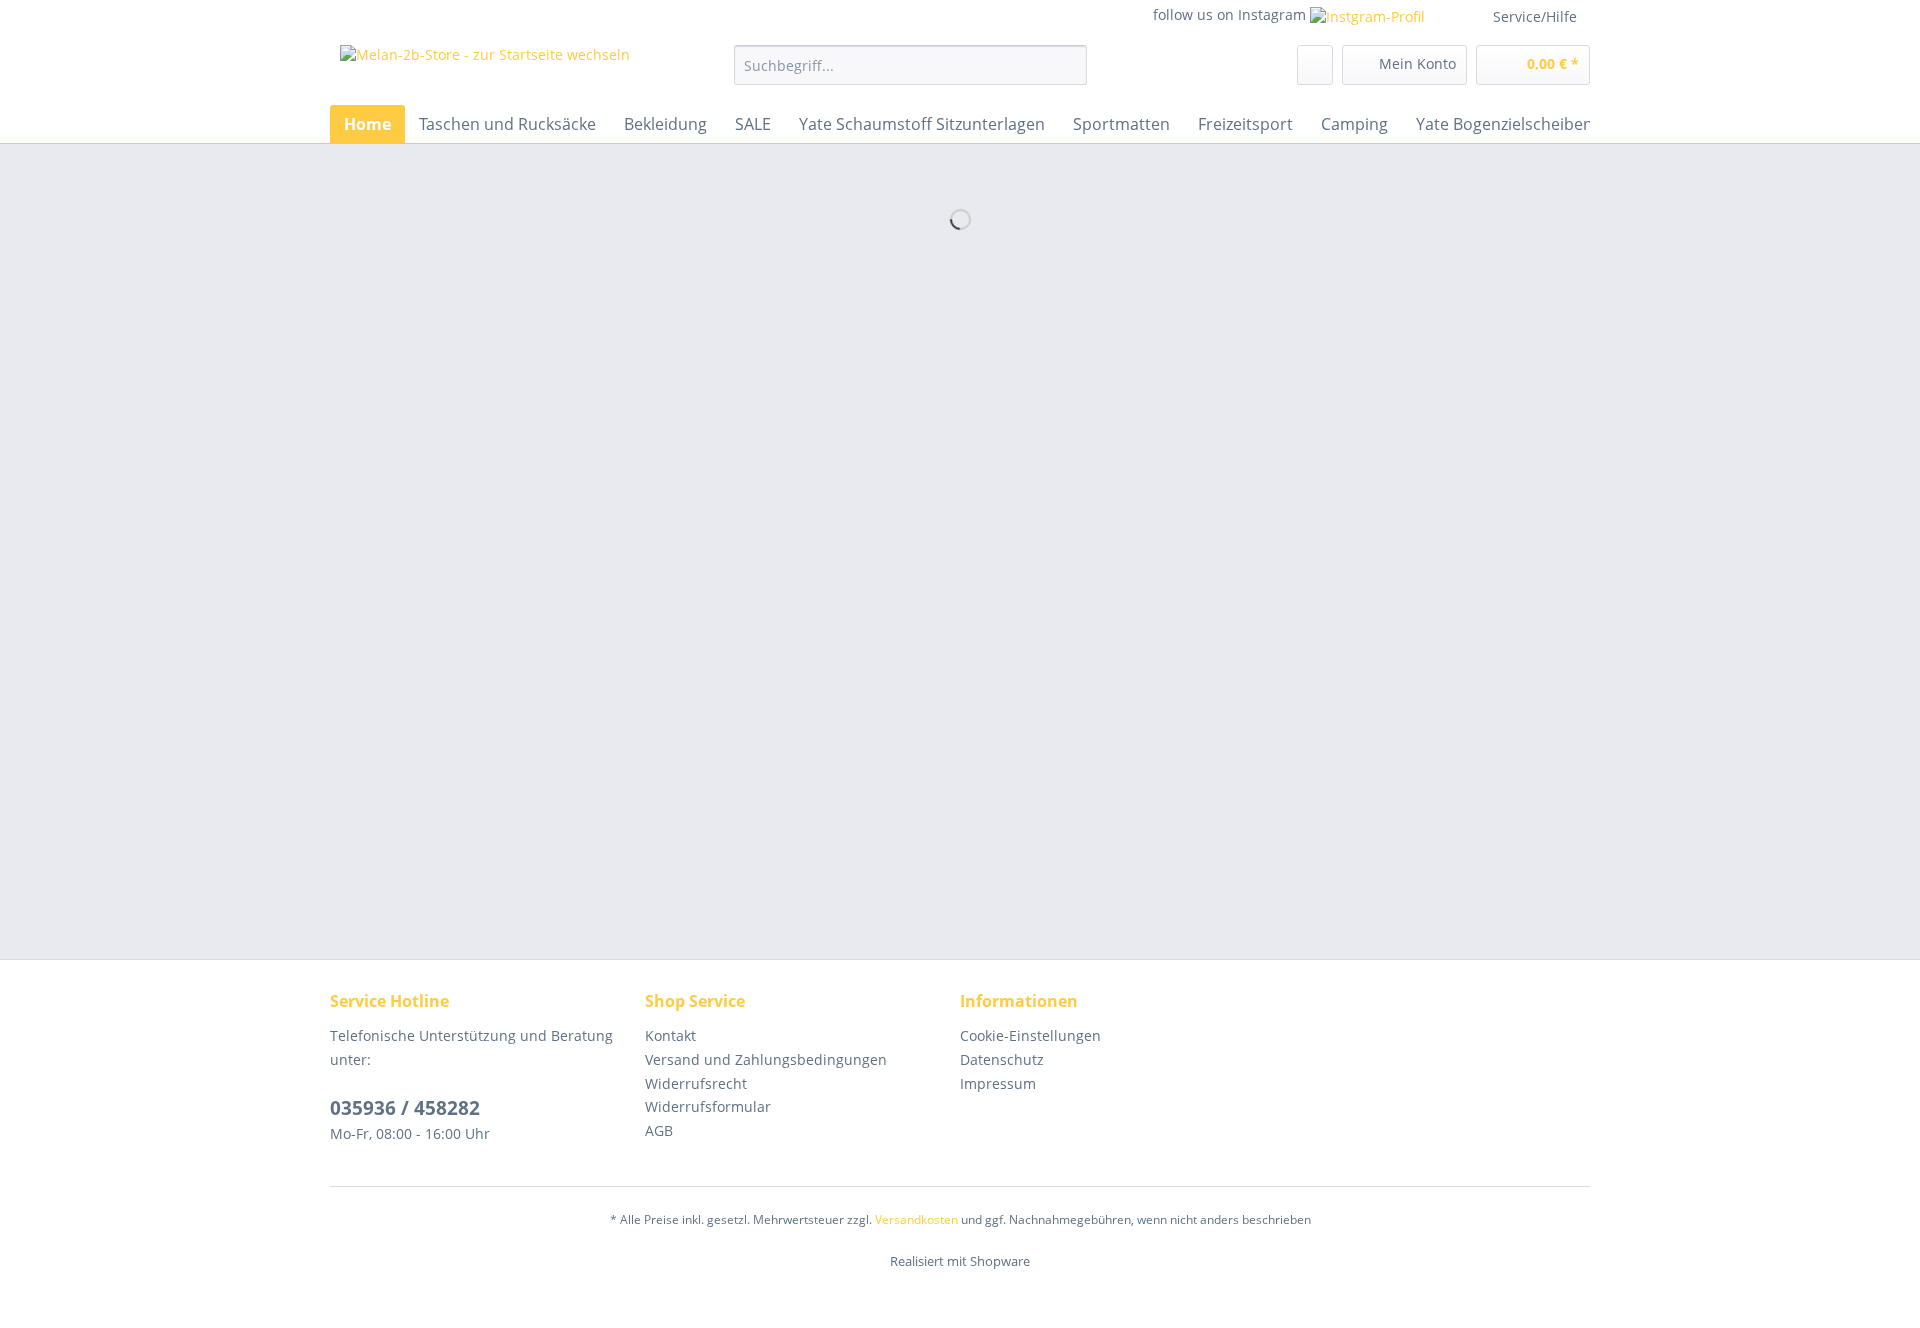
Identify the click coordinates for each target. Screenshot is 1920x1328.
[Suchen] (1068, 65)
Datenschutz (1002, 1059)
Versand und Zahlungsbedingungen (766, 1059)
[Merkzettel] (1315, 65)
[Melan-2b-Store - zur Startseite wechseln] (485, 70)
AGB (659, 1130)
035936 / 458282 (405, 1108)
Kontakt (670, 1035)
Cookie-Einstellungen (1030, 1035)
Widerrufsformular (708, 1106)
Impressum (998, 1083)
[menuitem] (910, 74)
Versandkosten (916, 1219)
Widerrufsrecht (696, 1083)
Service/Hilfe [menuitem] (1535, 16)
